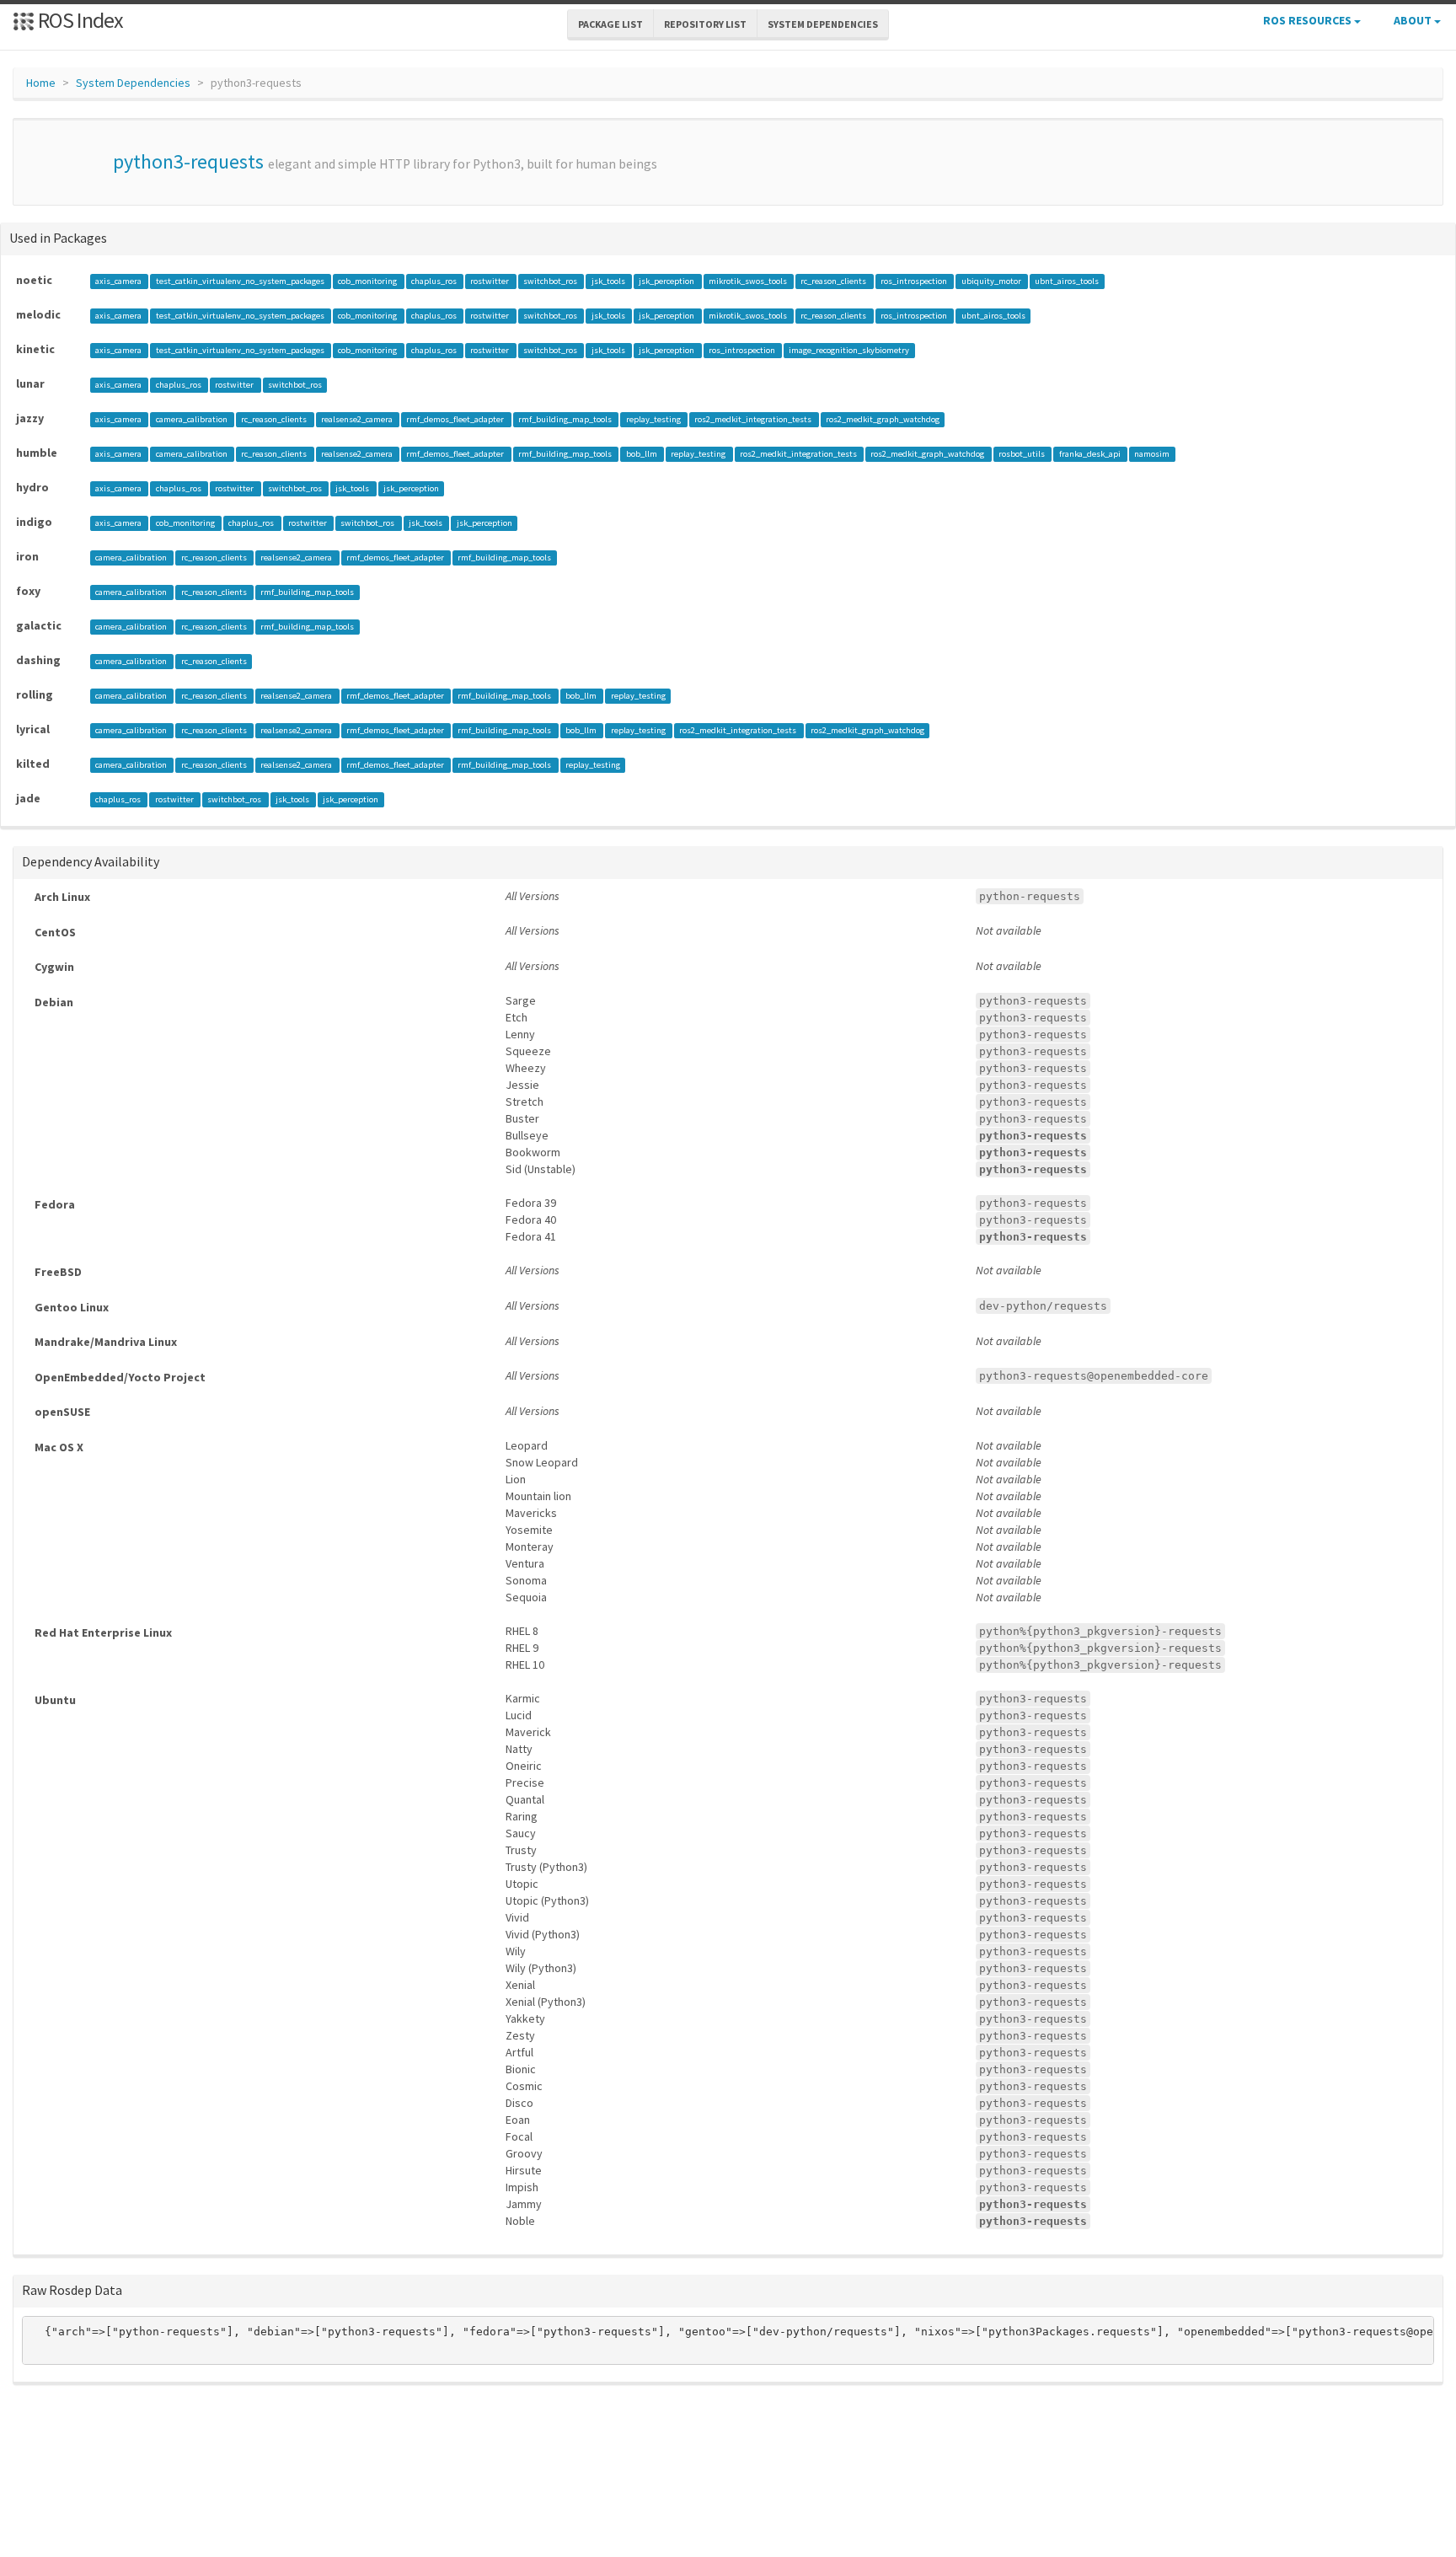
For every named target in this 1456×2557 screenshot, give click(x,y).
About (1414, 20)
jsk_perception (667, 281)
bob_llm (642, 454)
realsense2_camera (358, 419)
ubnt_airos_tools (1067, 281)
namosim (1152, 454)
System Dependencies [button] (823, 24)
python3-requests (188, 161)
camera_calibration (193, 419)
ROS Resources (1309, 20)
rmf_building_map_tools (566, 419)
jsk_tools (609, 281)
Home (41, 83)
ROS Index (79, 20)
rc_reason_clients (834, 281)
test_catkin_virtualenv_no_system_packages (241, 281)
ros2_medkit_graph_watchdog (883, 419)
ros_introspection (915, 281)
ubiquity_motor (992, 281)
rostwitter (490, 281)
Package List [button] (610, 24)
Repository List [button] (705, 24)
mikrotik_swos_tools (749, 281)
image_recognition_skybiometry (849, 350)
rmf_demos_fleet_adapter (456, 419)
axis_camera (119, 281)
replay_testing (654, 419)
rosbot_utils (1022, 454)
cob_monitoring (368, 281)
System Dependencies (133, 83)
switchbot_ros (551, 281)
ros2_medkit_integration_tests (754, 419)
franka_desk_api (1091, 454)
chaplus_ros (435, 281)
